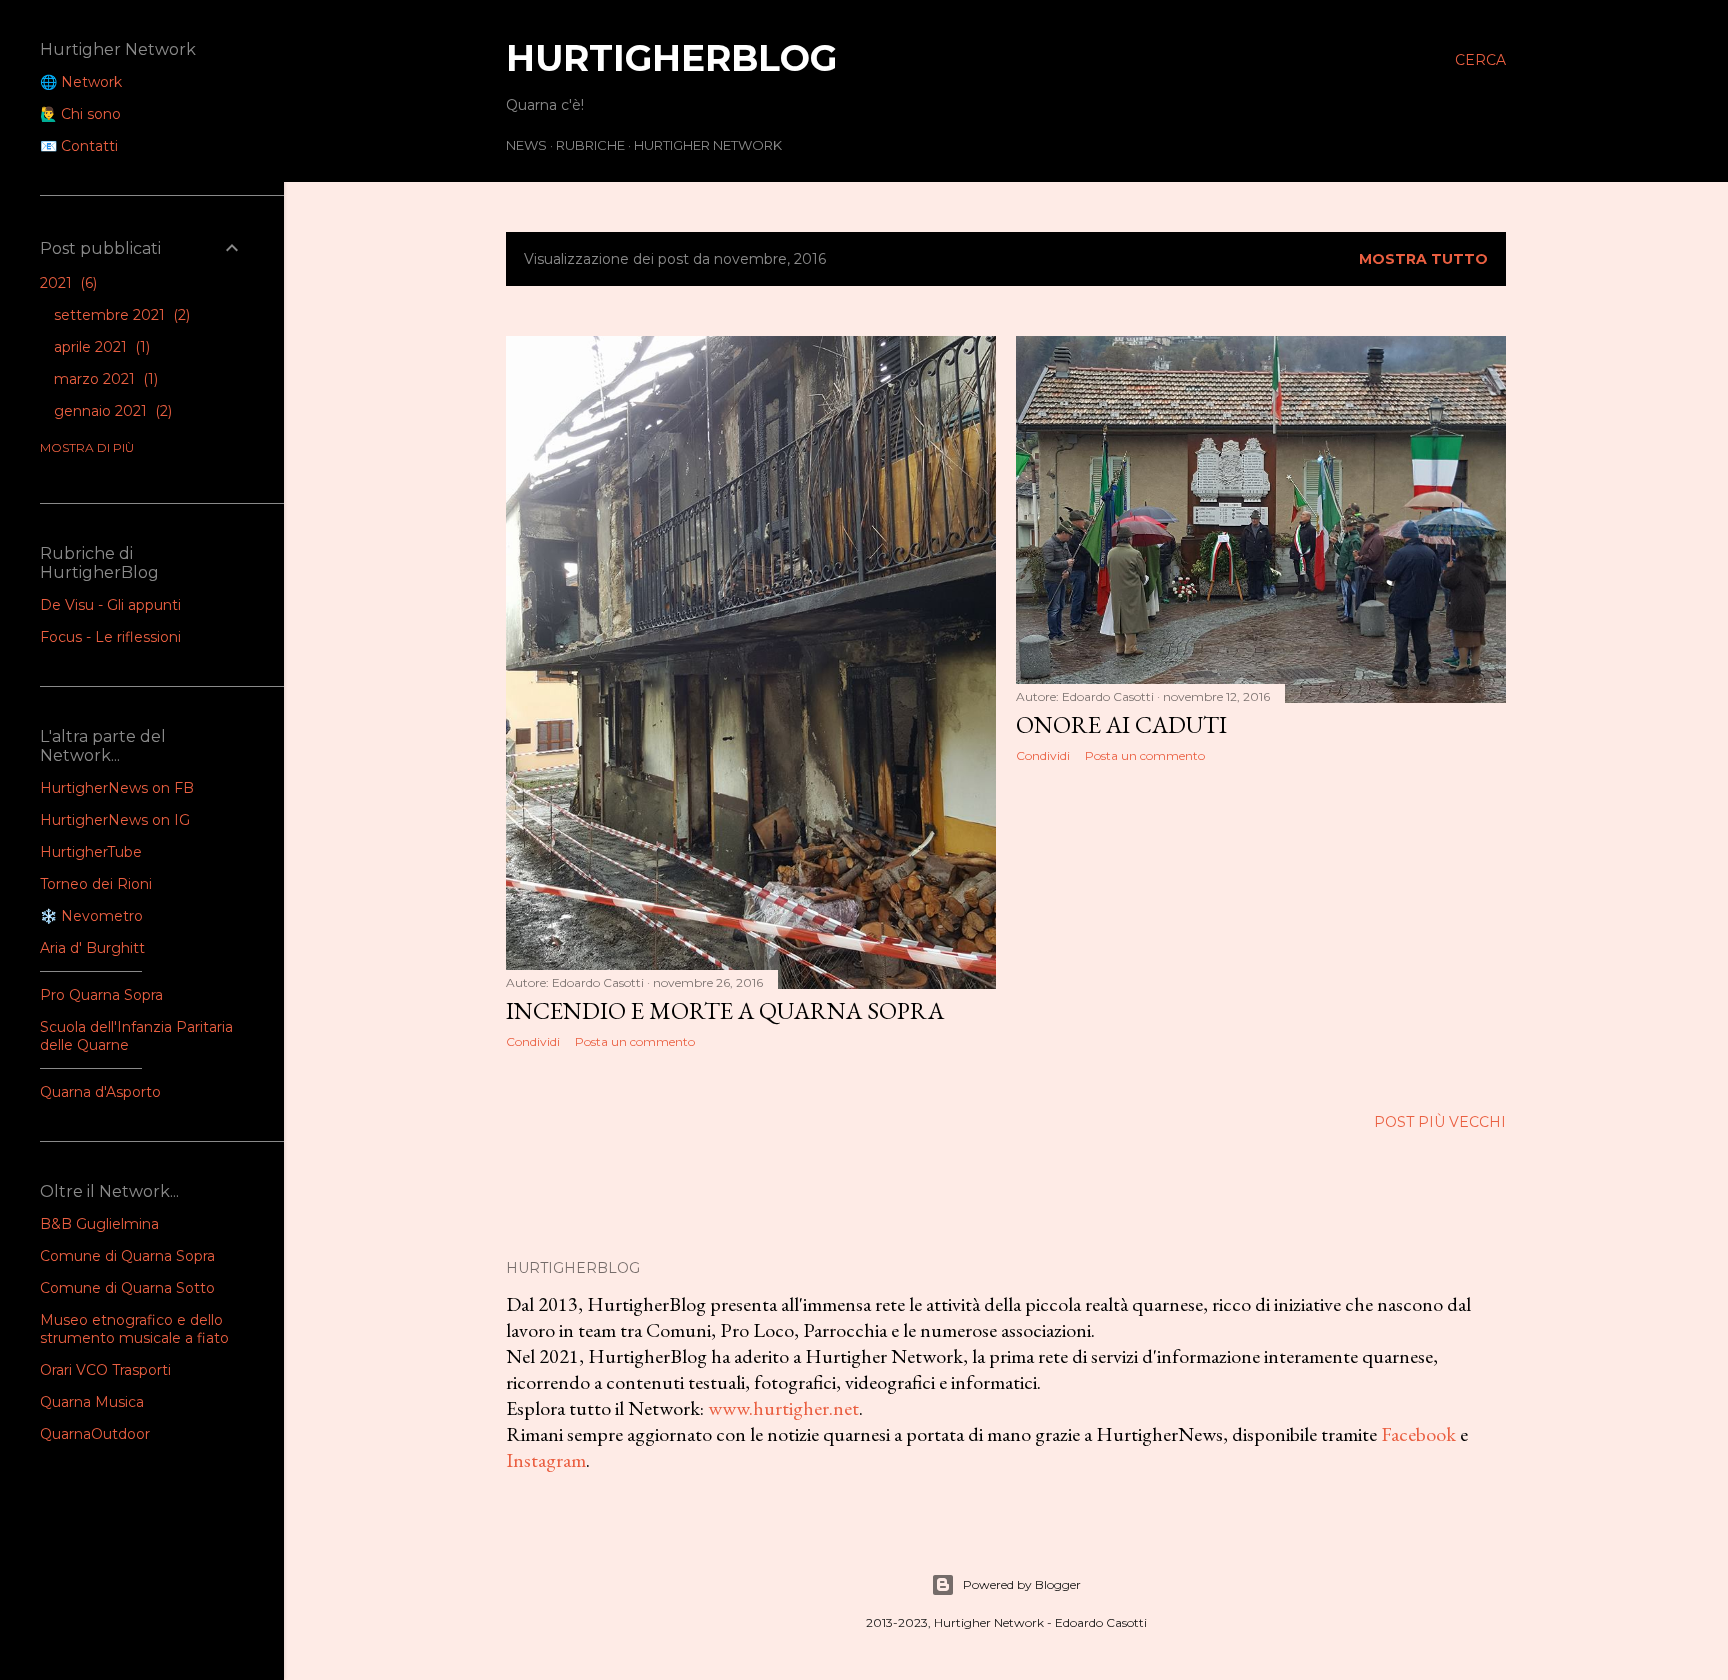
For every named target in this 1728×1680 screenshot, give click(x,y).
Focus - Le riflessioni (110, 637)
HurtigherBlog (671, 58)
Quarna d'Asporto (100, 1092)
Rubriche (590, 145)
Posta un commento (635, 1041)
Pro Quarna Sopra (101, 995)
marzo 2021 (104, 379)
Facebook (1418, 1434)
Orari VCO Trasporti (105, 1370)
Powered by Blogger (1022, 1584)
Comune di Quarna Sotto (127, 1288)
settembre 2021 (120, 315)
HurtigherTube (91, 852)
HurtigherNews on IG (115, 820)
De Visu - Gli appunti (110, 605)
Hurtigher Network (708, 145)
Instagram (546, 1460)
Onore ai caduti (1121, 724)
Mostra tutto (1423, 259)
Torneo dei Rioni (96, 884)
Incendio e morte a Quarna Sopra (725, 1010)
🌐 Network (81, 82)
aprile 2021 (100, 347)
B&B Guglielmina (99, 1224)
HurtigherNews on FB (117, 788)
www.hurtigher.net (783, 1408)
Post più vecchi (1440, 1122)
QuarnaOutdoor (95, 1434)
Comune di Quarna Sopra (127, 1256)
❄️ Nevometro (91, 916)
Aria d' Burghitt (92, 948)
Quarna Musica (92, 1402)
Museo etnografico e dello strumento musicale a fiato (134, 1329)
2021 (66, 283)
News (526, 145)
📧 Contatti (79, 146)
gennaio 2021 (111, 411)
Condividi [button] (533, 1041)
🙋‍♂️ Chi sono (80, 114)
